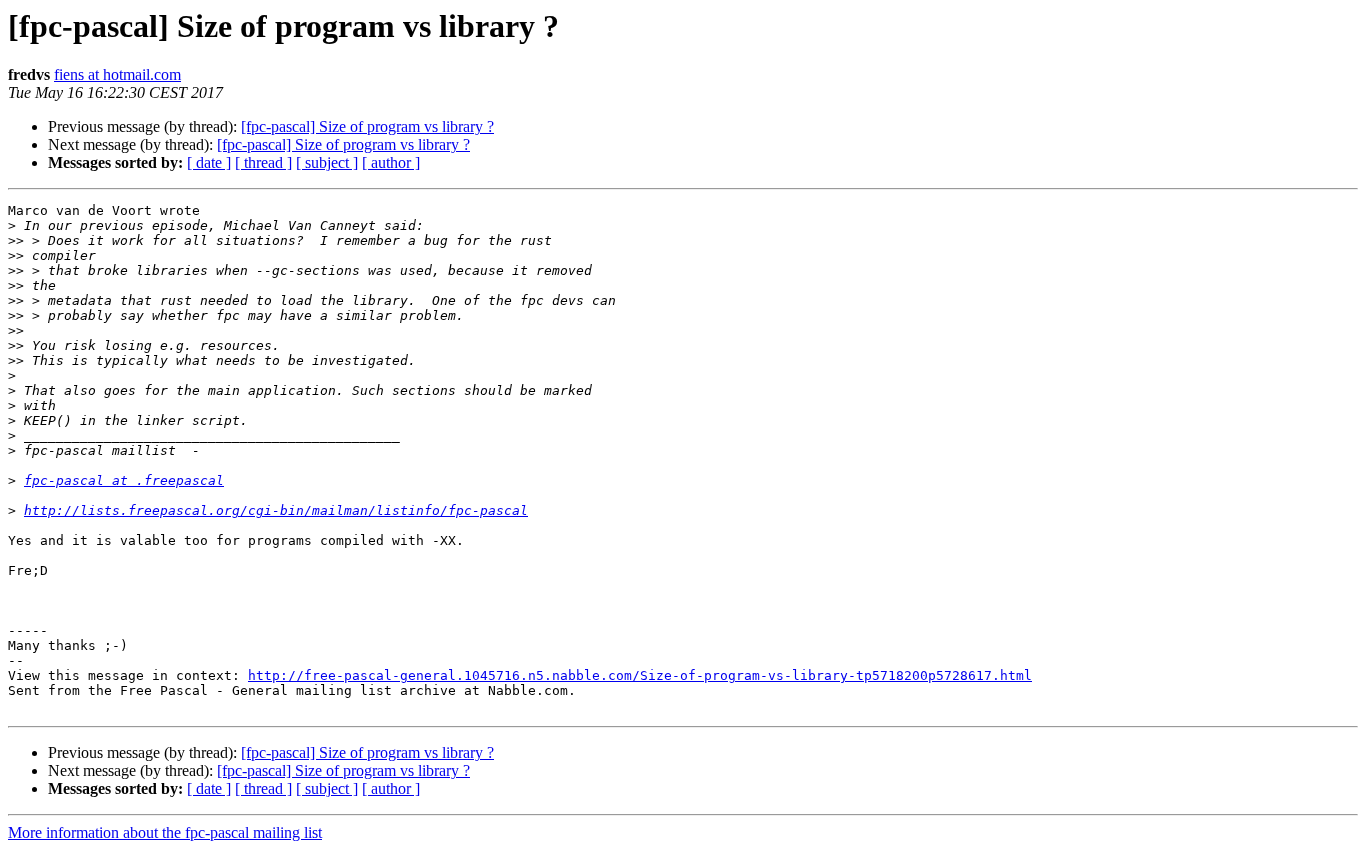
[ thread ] (263, 162)
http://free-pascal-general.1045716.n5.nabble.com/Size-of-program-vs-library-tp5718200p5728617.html (640, 675)
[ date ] (209, 162)
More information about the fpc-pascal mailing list (165, 832)
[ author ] (391, 162)
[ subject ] (327, 162)
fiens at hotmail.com (117, 74)
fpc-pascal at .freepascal (124, 480)
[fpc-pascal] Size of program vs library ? (367, 126)
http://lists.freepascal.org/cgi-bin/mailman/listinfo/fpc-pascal (276, 510)
